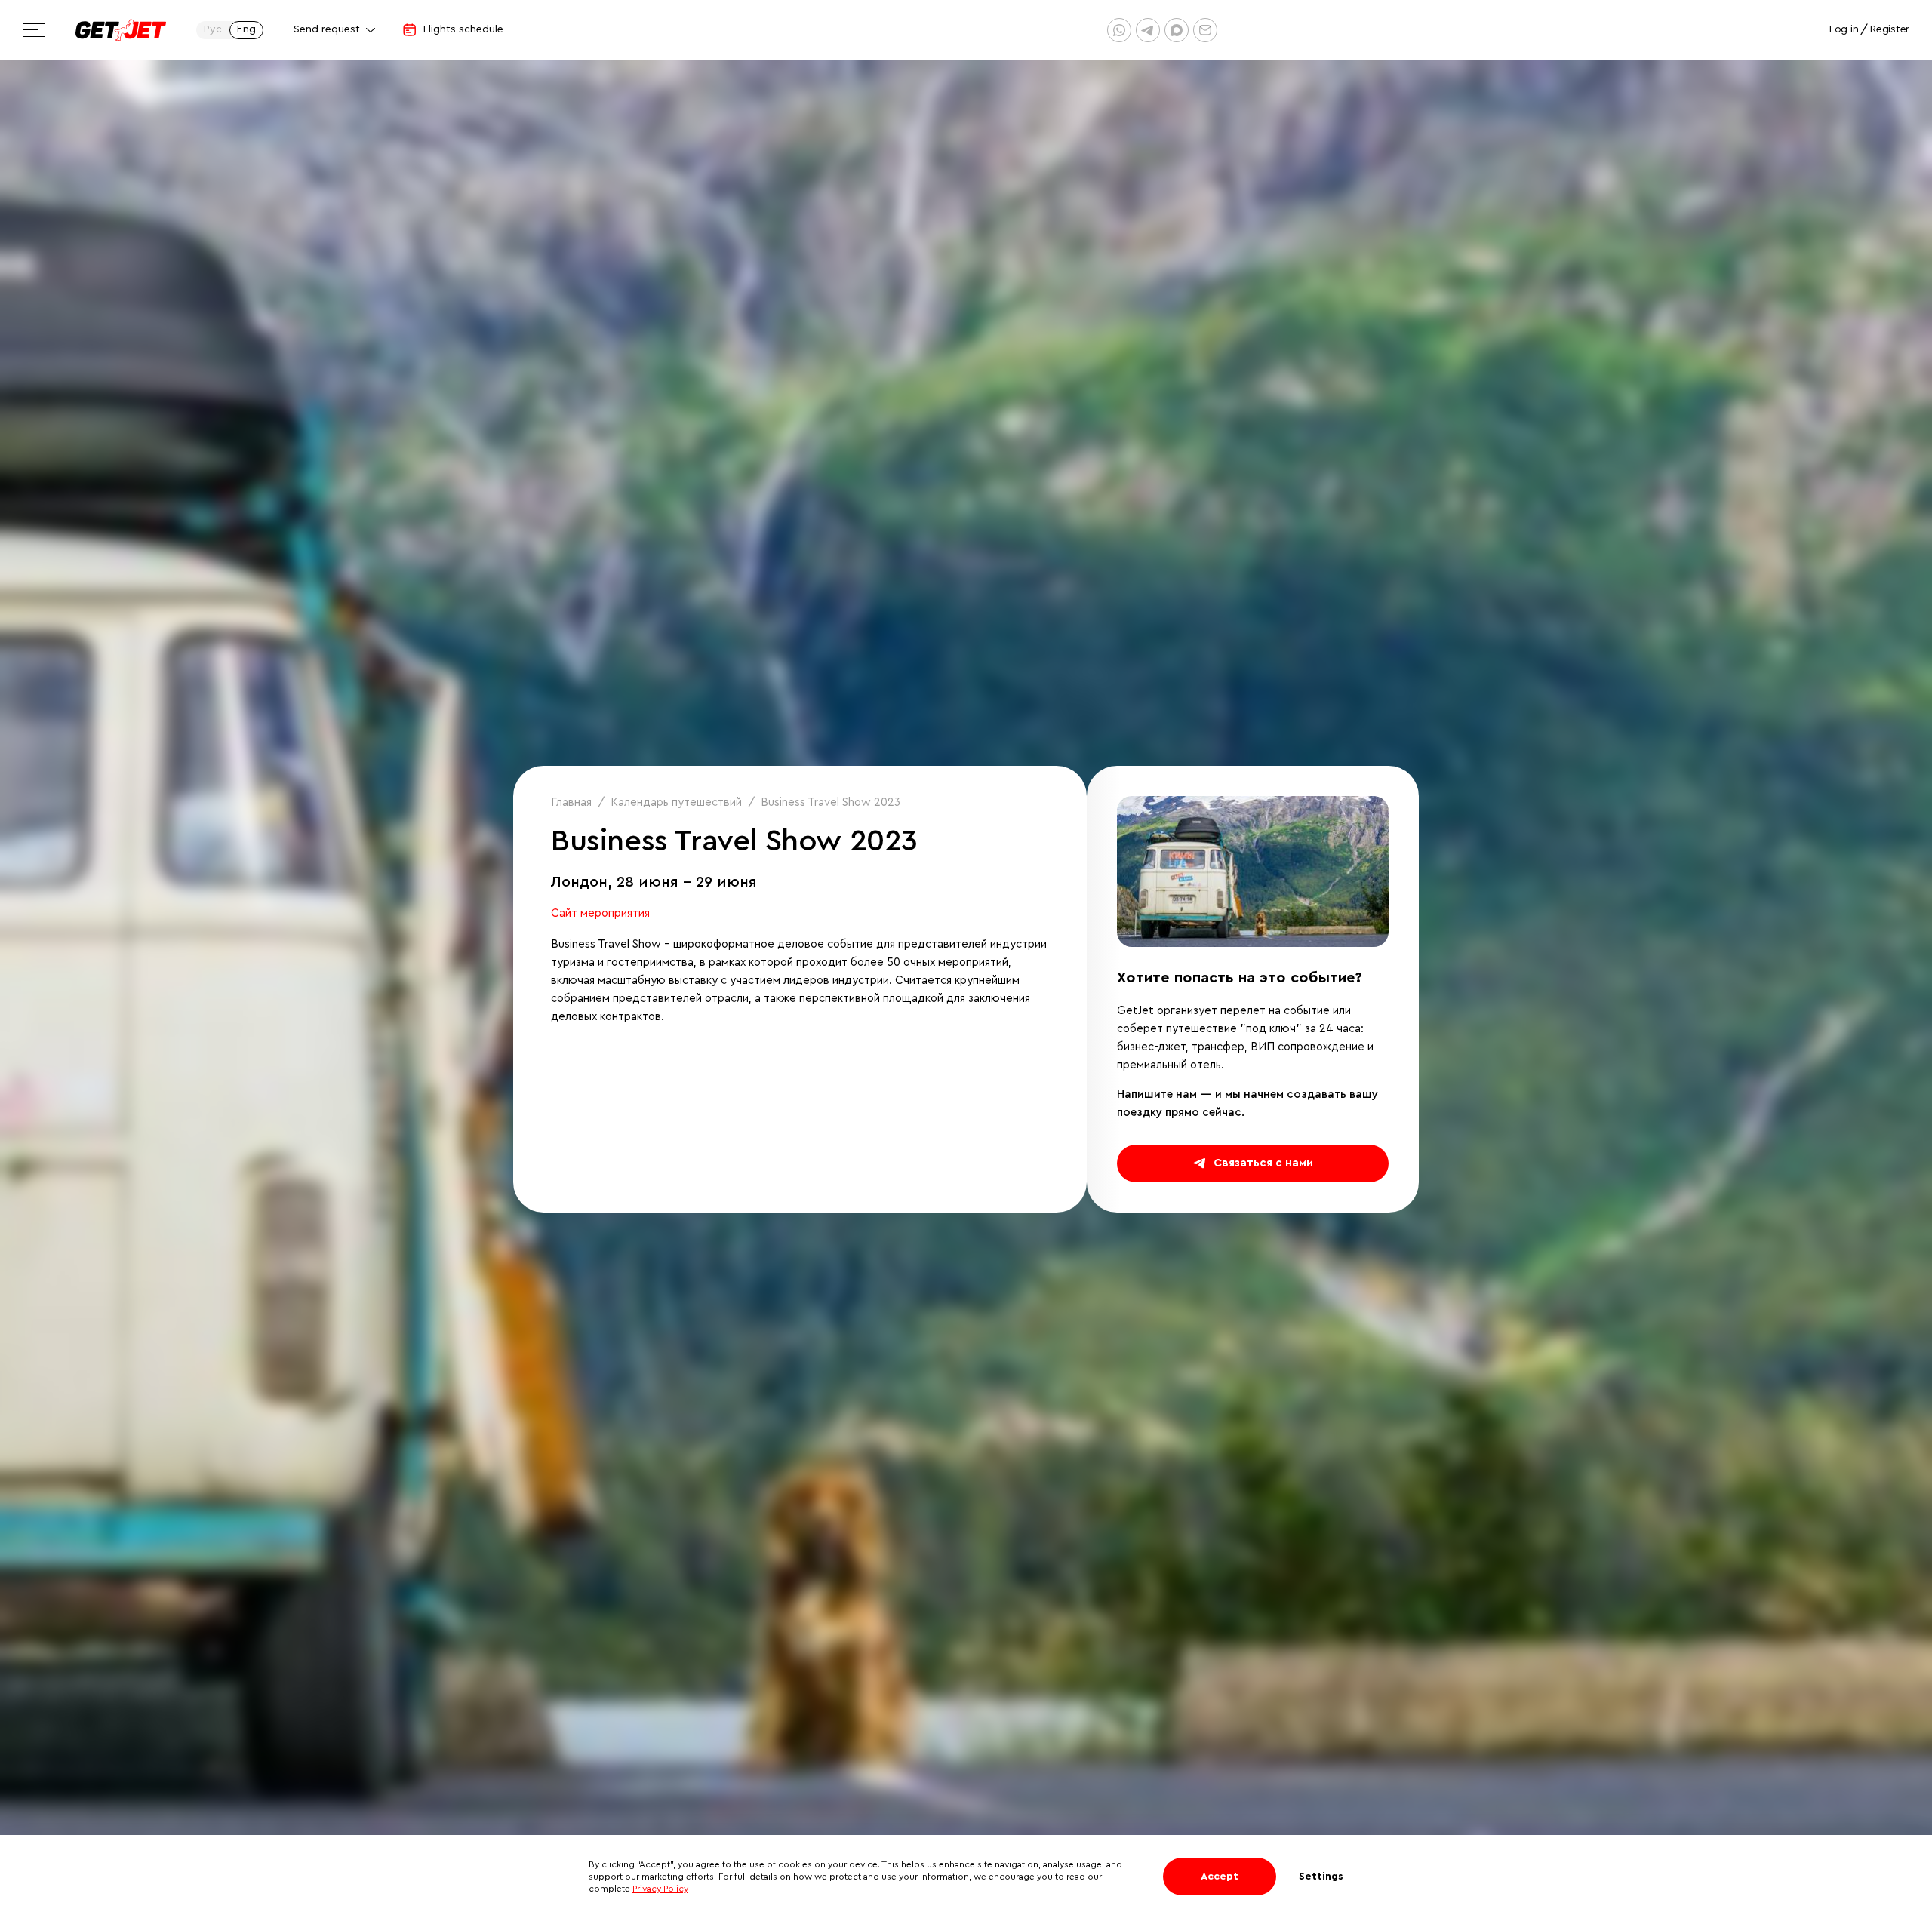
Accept (1220, 1877)
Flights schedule (463, 29)
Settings (1321, 1877)
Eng (246, 29)
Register (1890, 29)
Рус (213, 29)
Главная (571, 802)
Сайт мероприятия (600, 913)
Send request (327, 29)
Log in (1844, 29)
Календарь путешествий (676, 802)
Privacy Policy (660, 1889)
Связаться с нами (1263, 1163)
